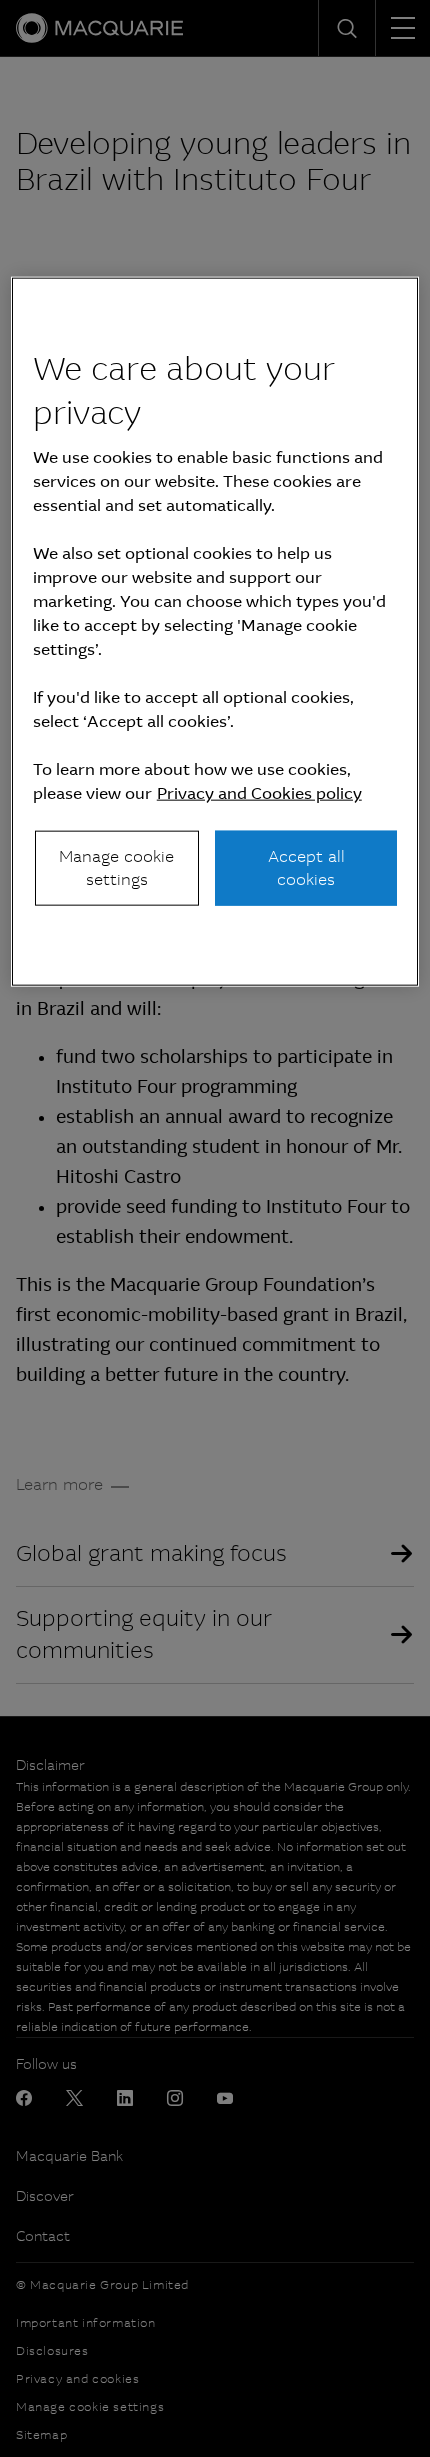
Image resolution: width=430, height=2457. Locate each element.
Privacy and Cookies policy (259, 793)
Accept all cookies (306, 867)
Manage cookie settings (116, 867)
